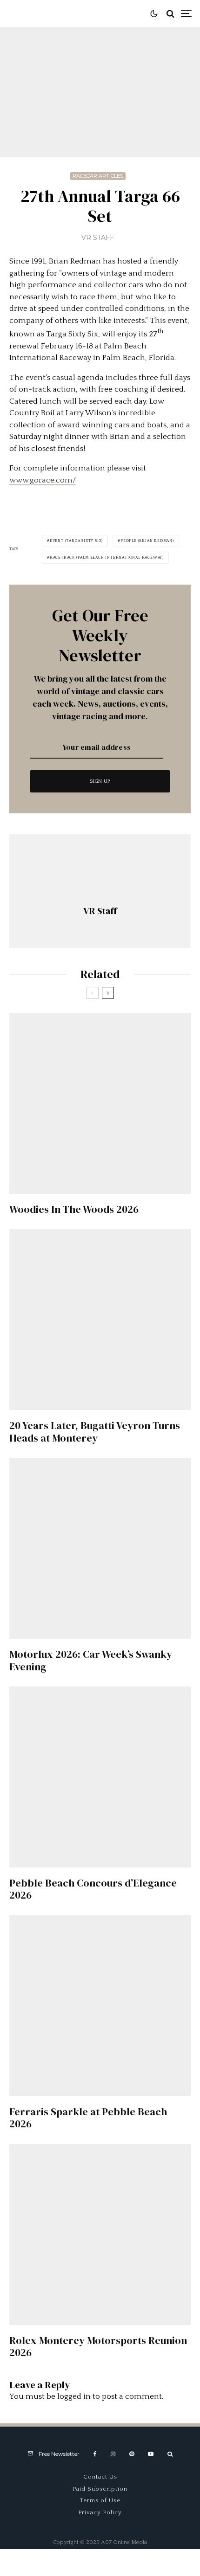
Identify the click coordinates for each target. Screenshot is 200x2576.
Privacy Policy (100, 2512)
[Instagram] (113, 2454)
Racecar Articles (98, 176)
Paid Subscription (100, 2489)
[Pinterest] (132, 2454)
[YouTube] (151, 2454)
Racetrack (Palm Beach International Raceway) (107, 557)
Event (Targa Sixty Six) (76, 541)
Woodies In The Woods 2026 (74, 1209)
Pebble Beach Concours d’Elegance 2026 (93, 1889)
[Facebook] (95, 2454)
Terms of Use (100, 2500)
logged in (74, 2396)
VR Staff (98, 238)
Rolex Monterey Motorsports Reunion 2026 (98, 2347)
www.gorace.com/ (43, 480)
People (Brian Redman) (147, 541)
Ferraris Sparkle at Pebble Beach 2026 (88, 2118)
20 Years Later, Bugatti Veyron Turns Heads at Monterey (95, 1432)
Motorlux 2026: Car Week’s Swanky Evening (91, 1660)
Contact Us (100, 2477)
